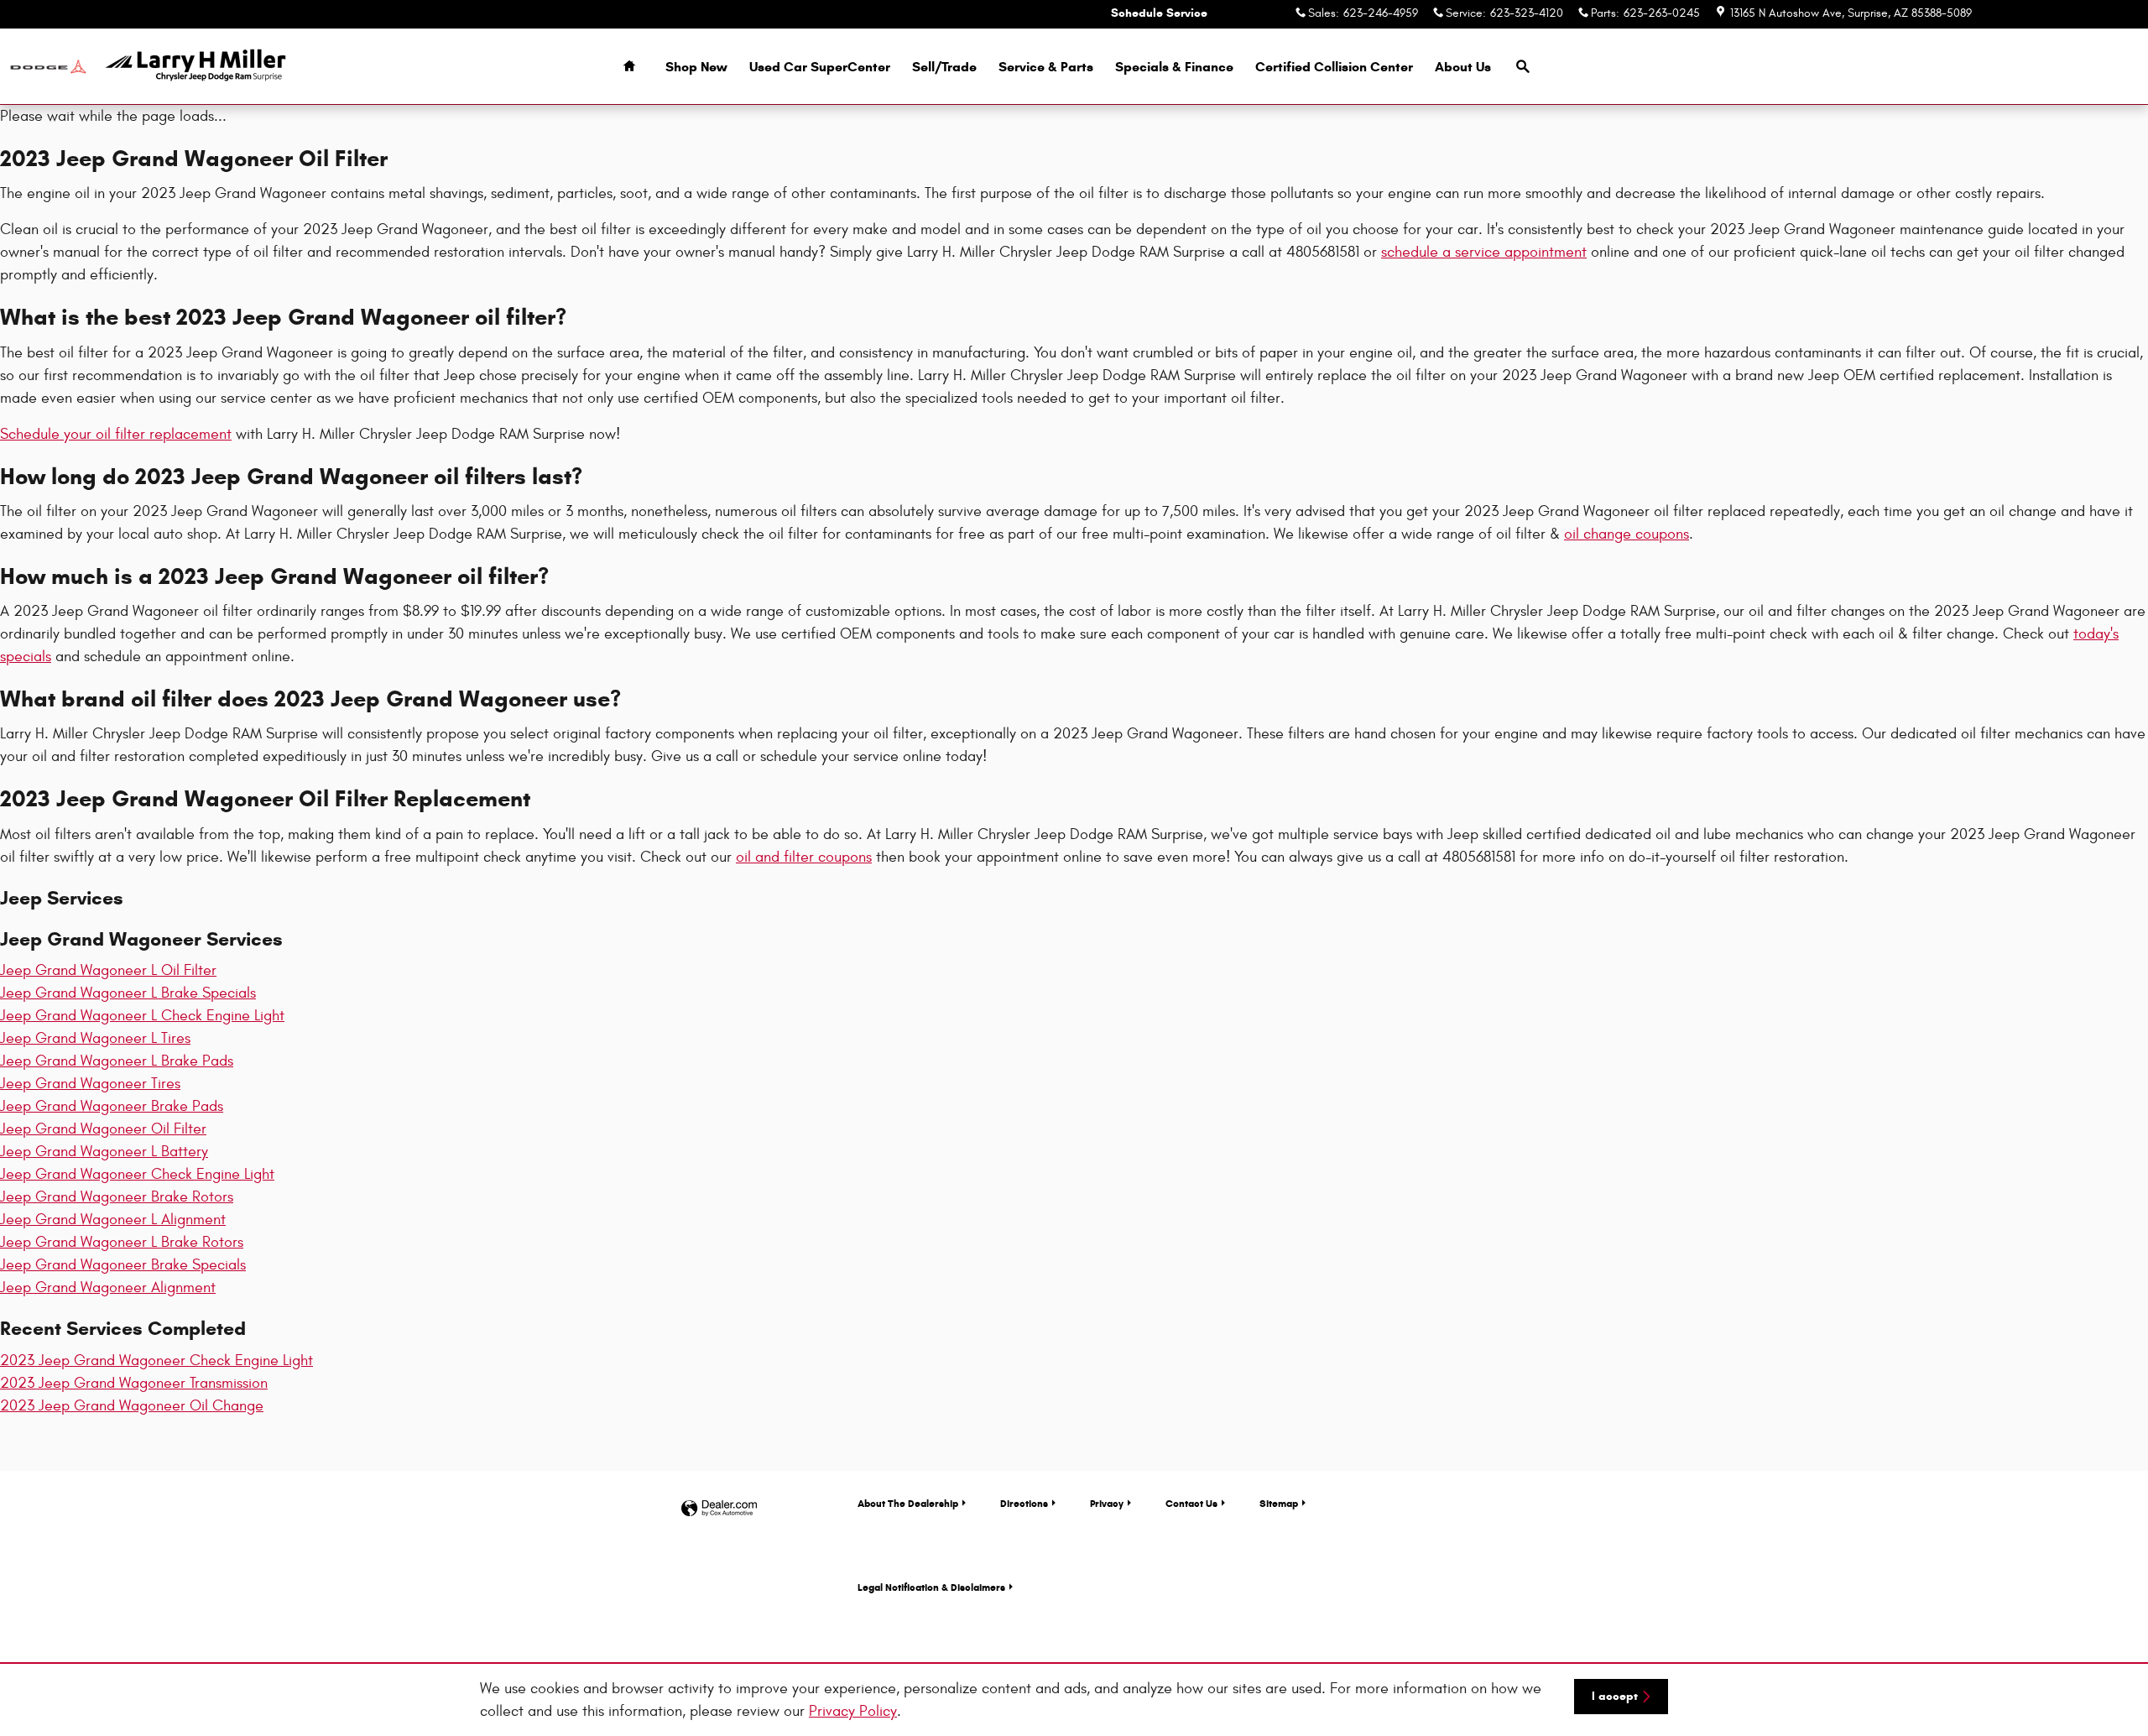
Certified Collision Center (1334, 67)
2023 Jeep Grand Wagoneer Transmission (134, 1383)
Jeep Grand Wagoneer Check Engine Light (137, 1174)
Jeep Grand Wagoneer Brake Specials (123, 1265)
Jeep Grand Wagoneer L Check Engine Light (142, 1016)
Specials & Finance (1174, 67)
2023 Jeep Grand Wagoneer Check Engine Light (156, 1361)
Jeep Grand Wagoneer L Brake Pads (117, 1061)
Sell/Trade (944, 67)
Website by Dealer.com (719, 1509)
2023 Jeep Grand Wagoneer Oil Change (132, 1406)
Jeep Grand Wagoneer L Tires (95, 1038)
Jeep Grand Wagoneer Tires (90, 1084)
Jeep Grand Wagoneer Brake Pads (112, 1106)
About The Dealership (908, 1503)
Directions (1024, 1503)
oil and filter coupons (804, 857)
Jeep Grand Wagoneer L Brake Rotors (122, 1242)
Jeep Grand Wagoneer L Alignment (113, 1220)
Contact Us (1191, 1503)
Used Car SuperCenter (820, 67)
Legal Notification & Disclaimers (931, 1587)
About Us (1463, 67)
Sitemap (1279, 1503)
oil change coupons (1627, 534)
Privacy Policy (853, 1711)
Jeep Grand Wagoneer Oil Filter (103, 1129)
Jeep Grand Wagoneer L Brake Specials (128, 993)
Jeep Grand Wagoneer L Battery (104, 1152)
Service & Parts (1046, 67)
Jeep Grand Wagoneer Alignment (108, 1288)
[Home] (48, 67)
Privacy (1107, 1503)
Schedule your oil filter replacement (116, 434)
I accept (1615, 1696)
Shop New (696, 67)
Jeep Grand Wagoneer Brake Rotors (117, 1197)
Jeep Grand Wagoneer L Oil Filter (108, 970)
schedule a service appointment (1484, 252)
